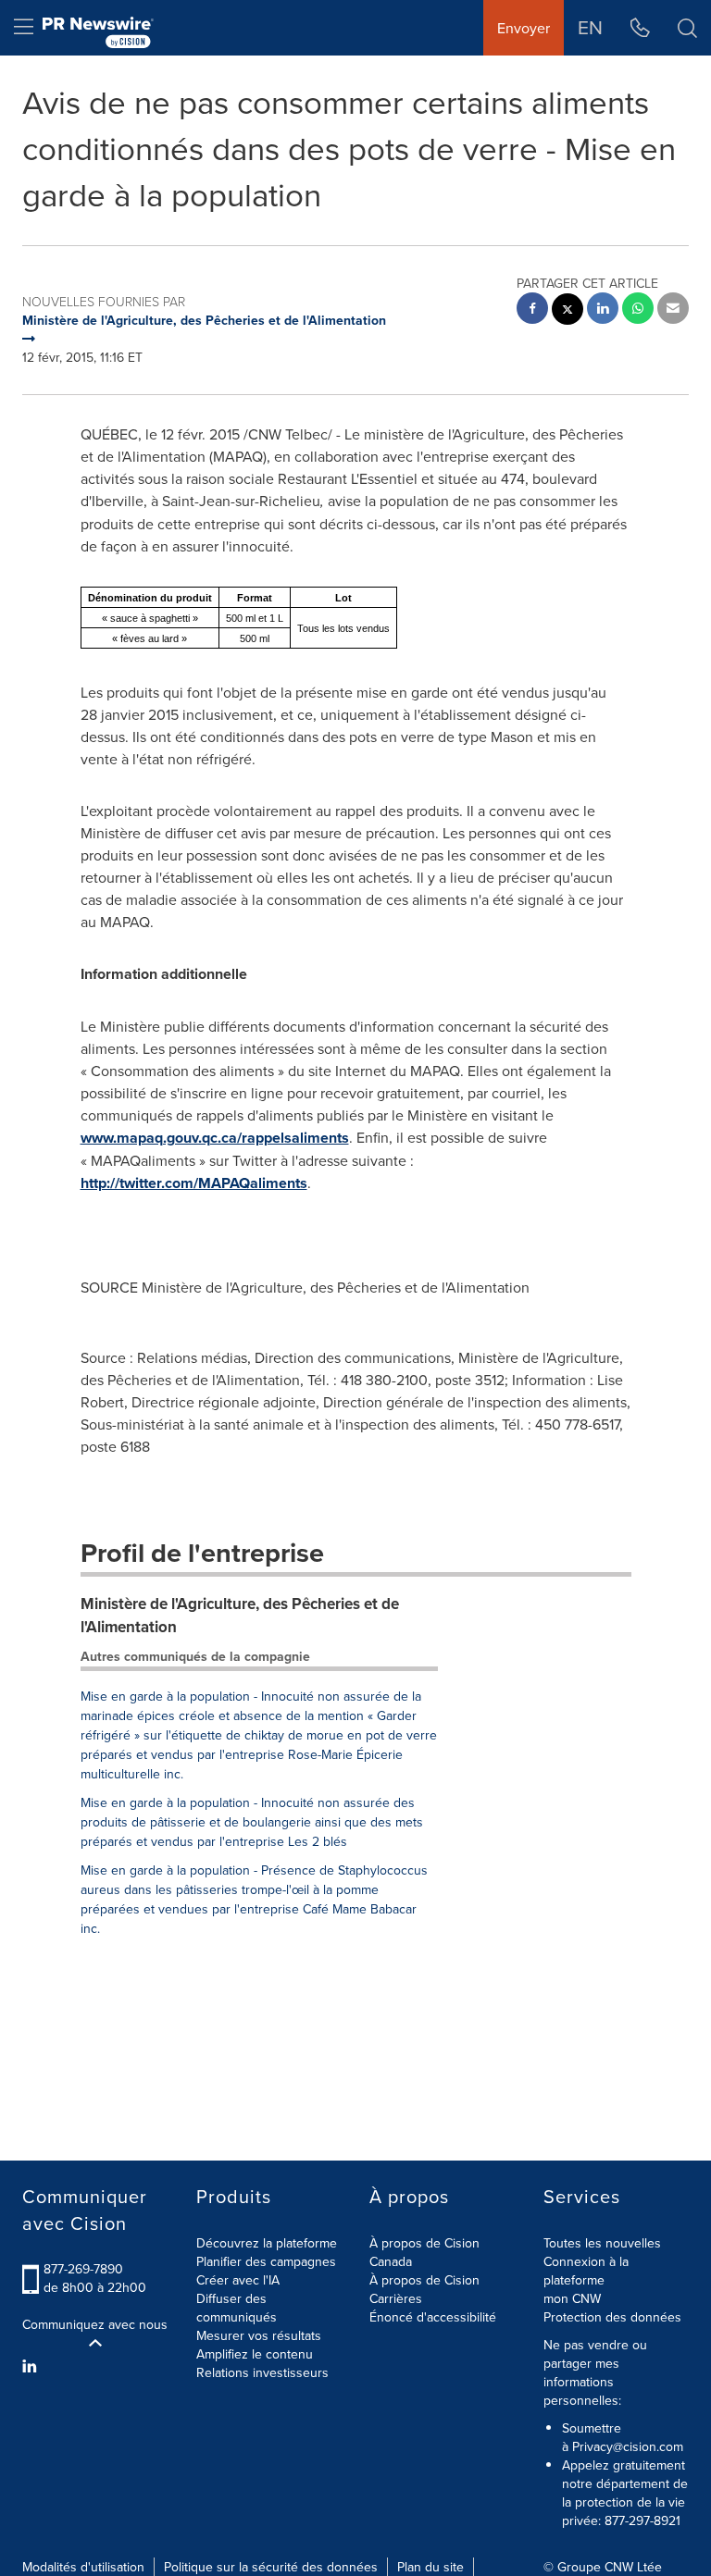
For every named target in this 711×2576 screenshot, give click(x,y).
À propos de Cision (424, 2280)
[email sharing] (673, 310)
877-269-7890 (83, 2269)
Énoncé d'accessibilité (433, 2317)
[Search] (687, 28)
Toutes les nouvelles (602, 2243)
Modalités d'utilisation (83, 2567)
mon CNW (572, 2298)
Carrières (396, 2298)
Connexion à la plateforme (586, 2271)
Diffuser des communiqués (237, 2308)
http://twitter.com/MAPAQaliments (194, 1183)
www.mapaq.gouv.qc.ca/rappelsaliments (215, 1138)
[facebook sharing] (532, 310)
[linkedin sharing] (603, 310)
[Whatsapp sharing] (638, 310)
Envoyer (524, 28)
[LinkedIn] (32, 2366)
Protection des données (612, 2317)
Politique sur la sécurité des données (271, 2567)
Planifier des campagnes (266, 2261)
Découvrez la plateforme (267, 2243)
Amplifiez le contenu (255, 2354)
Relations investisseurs (262, 2372)
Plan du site (430, 2567)
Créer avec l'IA (238, 2280)
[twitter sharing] (568, 311)
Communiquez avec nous (95, 2324)
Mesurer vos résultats (259, 2335)
